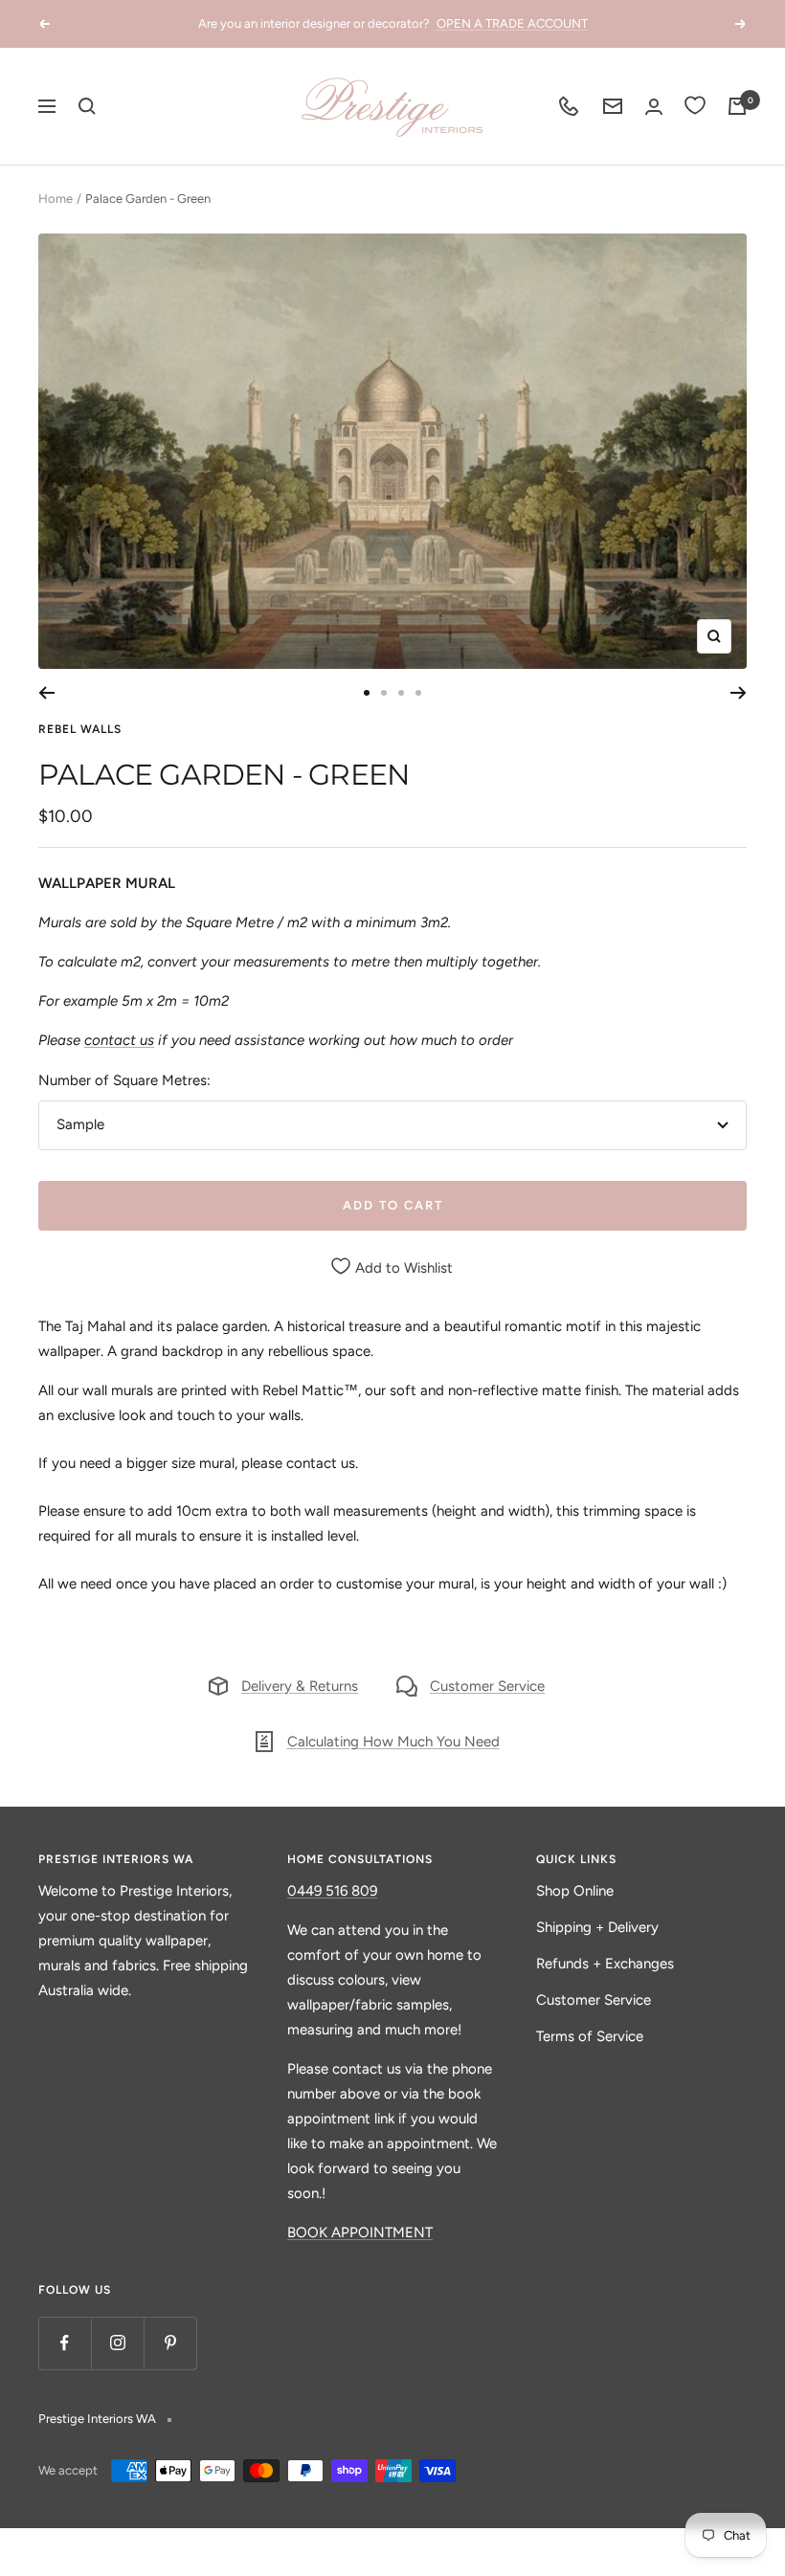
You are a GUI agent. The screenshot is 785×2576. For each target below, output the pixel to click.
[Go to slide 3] (401, 693)
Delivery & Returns (300, 1686)
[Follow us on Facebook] (65, 2343)
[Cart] (737, 106)
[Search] (87, 106)
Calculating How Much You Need (393, 1742)
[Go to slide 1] (367, 693)
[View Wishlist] (695, 106)
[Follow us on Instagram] (117, 2343)
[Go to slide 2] (384, 693)
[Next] (739, 693)
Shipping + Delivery (597, 1927)
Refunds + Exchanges (605, 1964)
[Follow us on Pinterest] (170, 2343)
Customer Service (487, 1686)
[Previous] (46, 693)
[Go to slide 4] (418, 693)
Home (56, 199)
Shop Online (575, 1891)
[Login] (654, 107)
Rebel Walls (80, 729)
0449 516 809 (332, 1891)
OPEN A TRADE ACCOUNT (512, 23)
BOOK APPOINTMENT (360, 2232)
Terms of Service (590, 2036)
